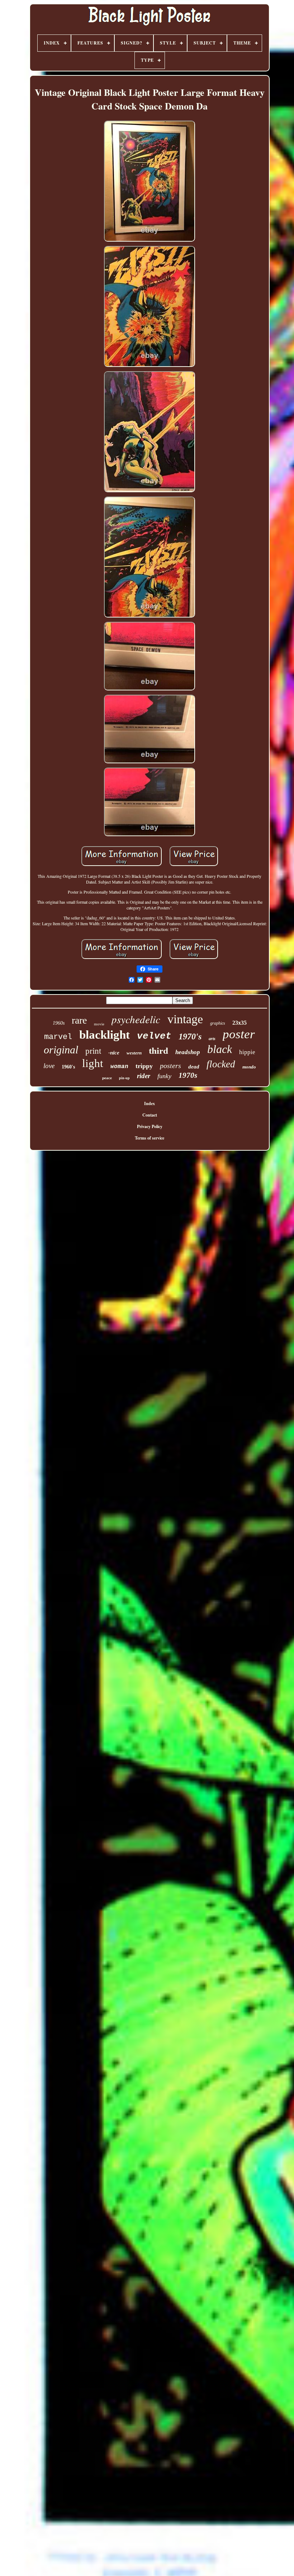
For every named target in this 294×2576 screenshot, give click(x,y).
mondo (249, 1067)
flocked (221, 1064)
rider (144, 1076)
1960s (59, 1023)
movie (99, 1024)
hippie (247, 1052)
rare (79, 1020)
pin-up (124, 1078)
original (61, 1050)
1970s (188, 1075)
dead (194, 1067)
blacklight (105, 1035)
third (158, 1051)
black (220, 1049)
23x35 (240, 1023)
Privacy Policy (150, 1126)
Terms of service (150, 1138)
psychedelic (136, 1019)
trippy (144, 1066)
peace (107, 1078)
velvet (154, 1036)
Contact (150, 1115)
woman (119, 1067)
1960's (68, 1067)
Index (150, 1103)
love (49, 1066)
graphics (218, 1023)
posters (170, 1066)
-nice (114, 1053)
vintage (185, 1019)
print (93, 1051)
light (93, 1063)
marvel (58, 1037)
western (134, 1053)
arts (212, 1039)
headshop (188, 1052)
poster (239, 1034)
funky (164, 1076)
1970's (190, 1037)
